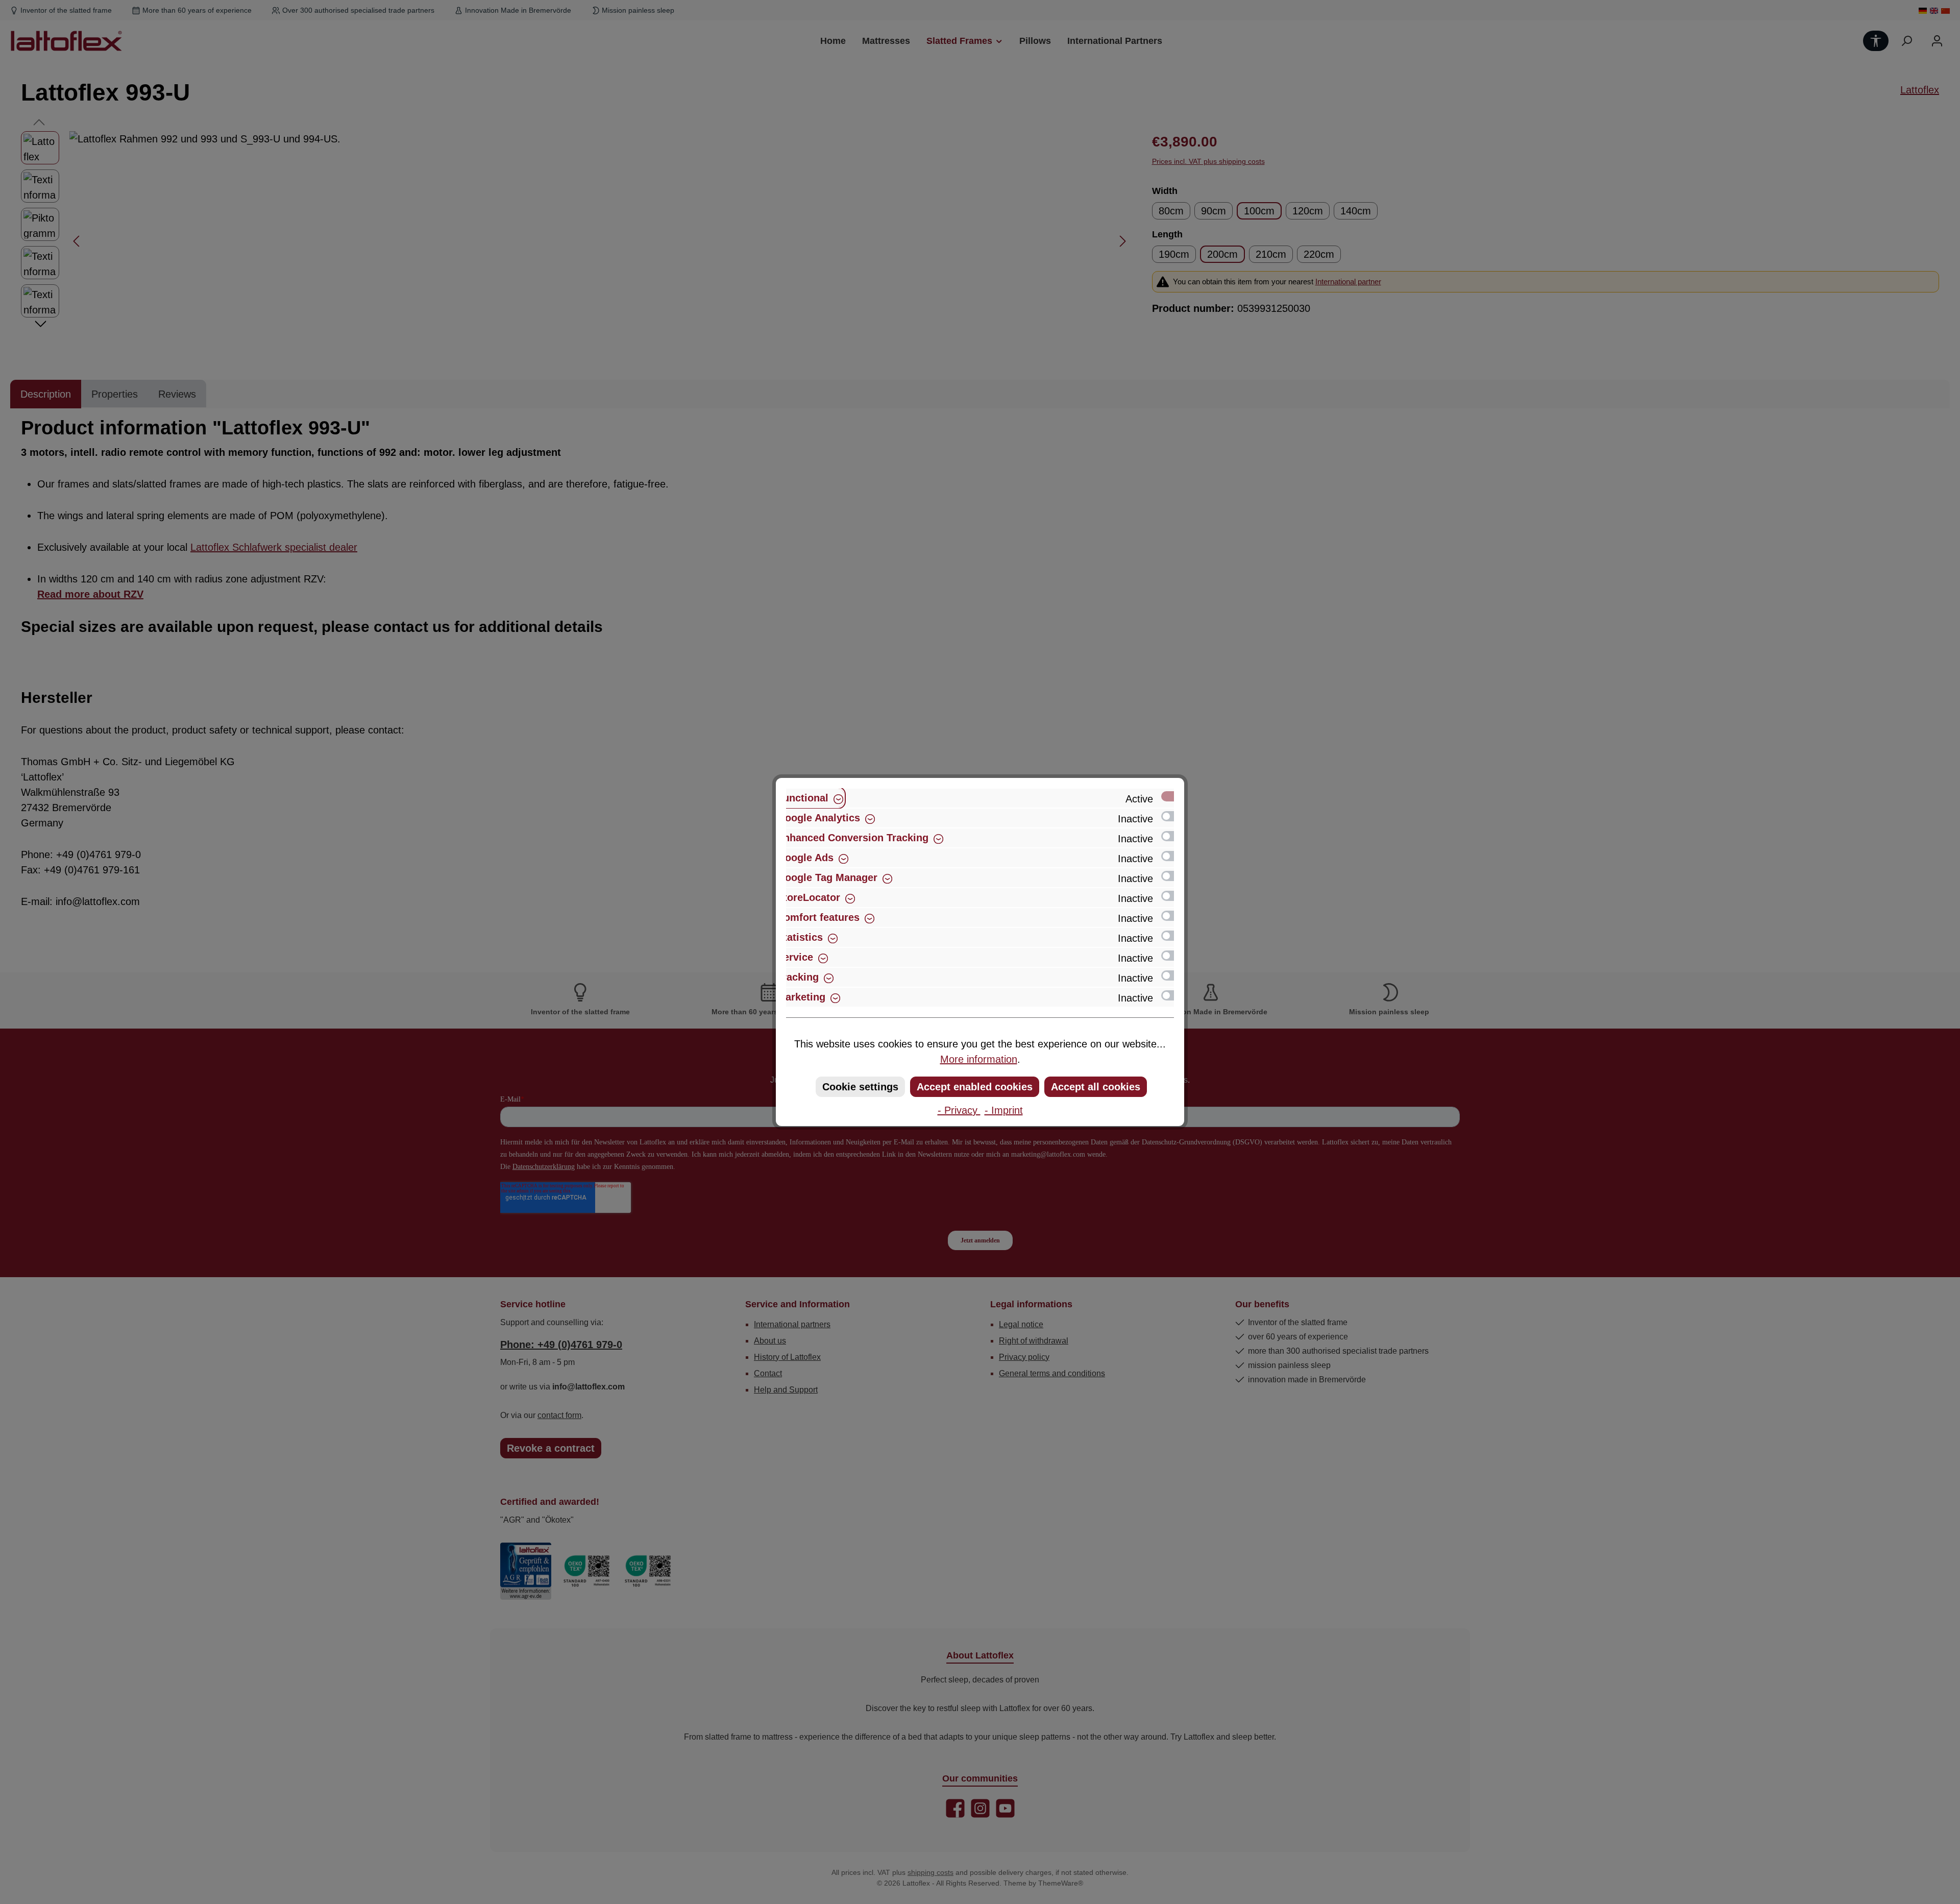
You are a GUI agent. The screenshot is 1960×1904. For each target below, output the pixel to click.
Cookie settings (860, 1087)
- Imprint (1004, 1110)
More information (979, 1059)
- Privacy (959, 1110)
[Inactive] (1172, 816)
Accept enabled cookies (975, 1087)
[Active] (1172, 796)
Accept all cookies (1096, 1087)
